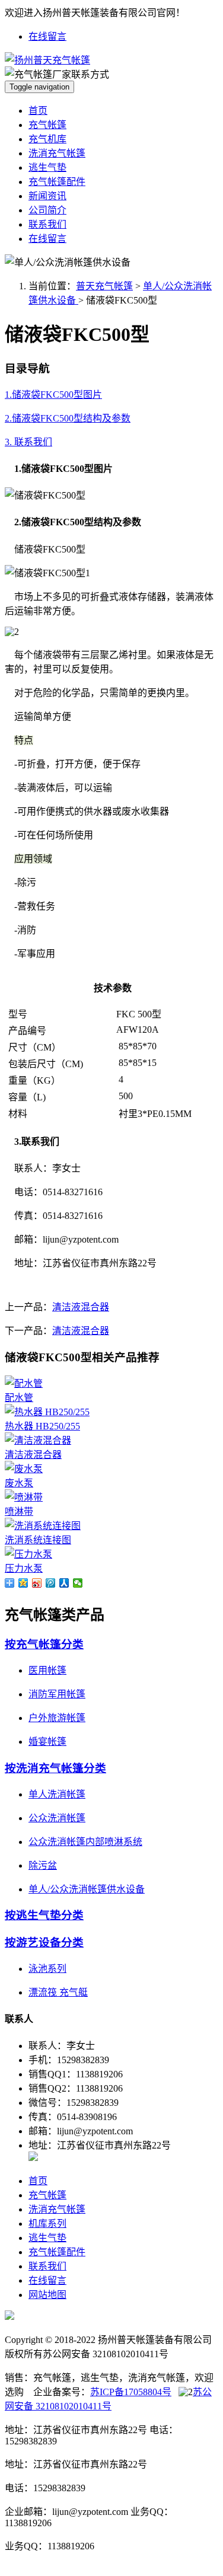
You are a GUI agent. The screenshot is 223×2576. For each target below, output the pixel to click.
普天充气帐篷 (104, 286)
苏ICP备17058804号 (131, 2392)
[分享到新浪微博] (37, 1583)
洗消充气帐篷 (57, 153)
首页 (38, 111)
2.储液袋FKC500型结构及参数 (68, 418)
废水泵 (19, 1483)
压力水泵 (24, 1568)
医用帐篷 (47, 1670)
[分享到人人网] (64, 1583)
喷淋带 (19, 1512)
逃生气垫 (47, 167)
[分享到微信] (78, 1583)
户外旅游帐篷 (57, 1718)
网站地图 (47, 2295)
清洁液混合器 (81, 1307)
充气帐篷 (47, 125)
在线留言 (47, 36)
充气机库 (47, 139)
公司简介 (47, 210)
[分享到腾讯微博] (51, 1583)
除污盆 (43, 1865)
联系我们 (47, 224)
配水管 (19, 1398)
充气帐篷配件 (57, 182)
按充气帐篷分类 (44, 1644)
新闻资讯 (47, 196)
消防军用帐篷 (57, 1694)
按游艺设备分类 (44, 1943)
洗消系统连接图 (38, 1540)
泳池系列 (47, 1969)
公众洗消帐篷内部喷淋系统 (85, 1842)
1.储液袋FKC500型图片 (53, 395)
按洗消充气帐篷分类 (55, 1768)
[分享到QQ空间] (23, 1583)
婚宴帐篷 (47, 1742)
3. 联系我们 (28, 442)
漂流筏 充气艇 (58, 1992)
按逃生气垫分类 (44, 1915)
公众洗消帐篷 (57, 1818)
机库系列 (47, 2224)
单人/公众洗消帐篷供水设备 (87, 1889)
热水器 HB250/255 (42, 1426)
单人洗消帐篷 (57, 1794)
